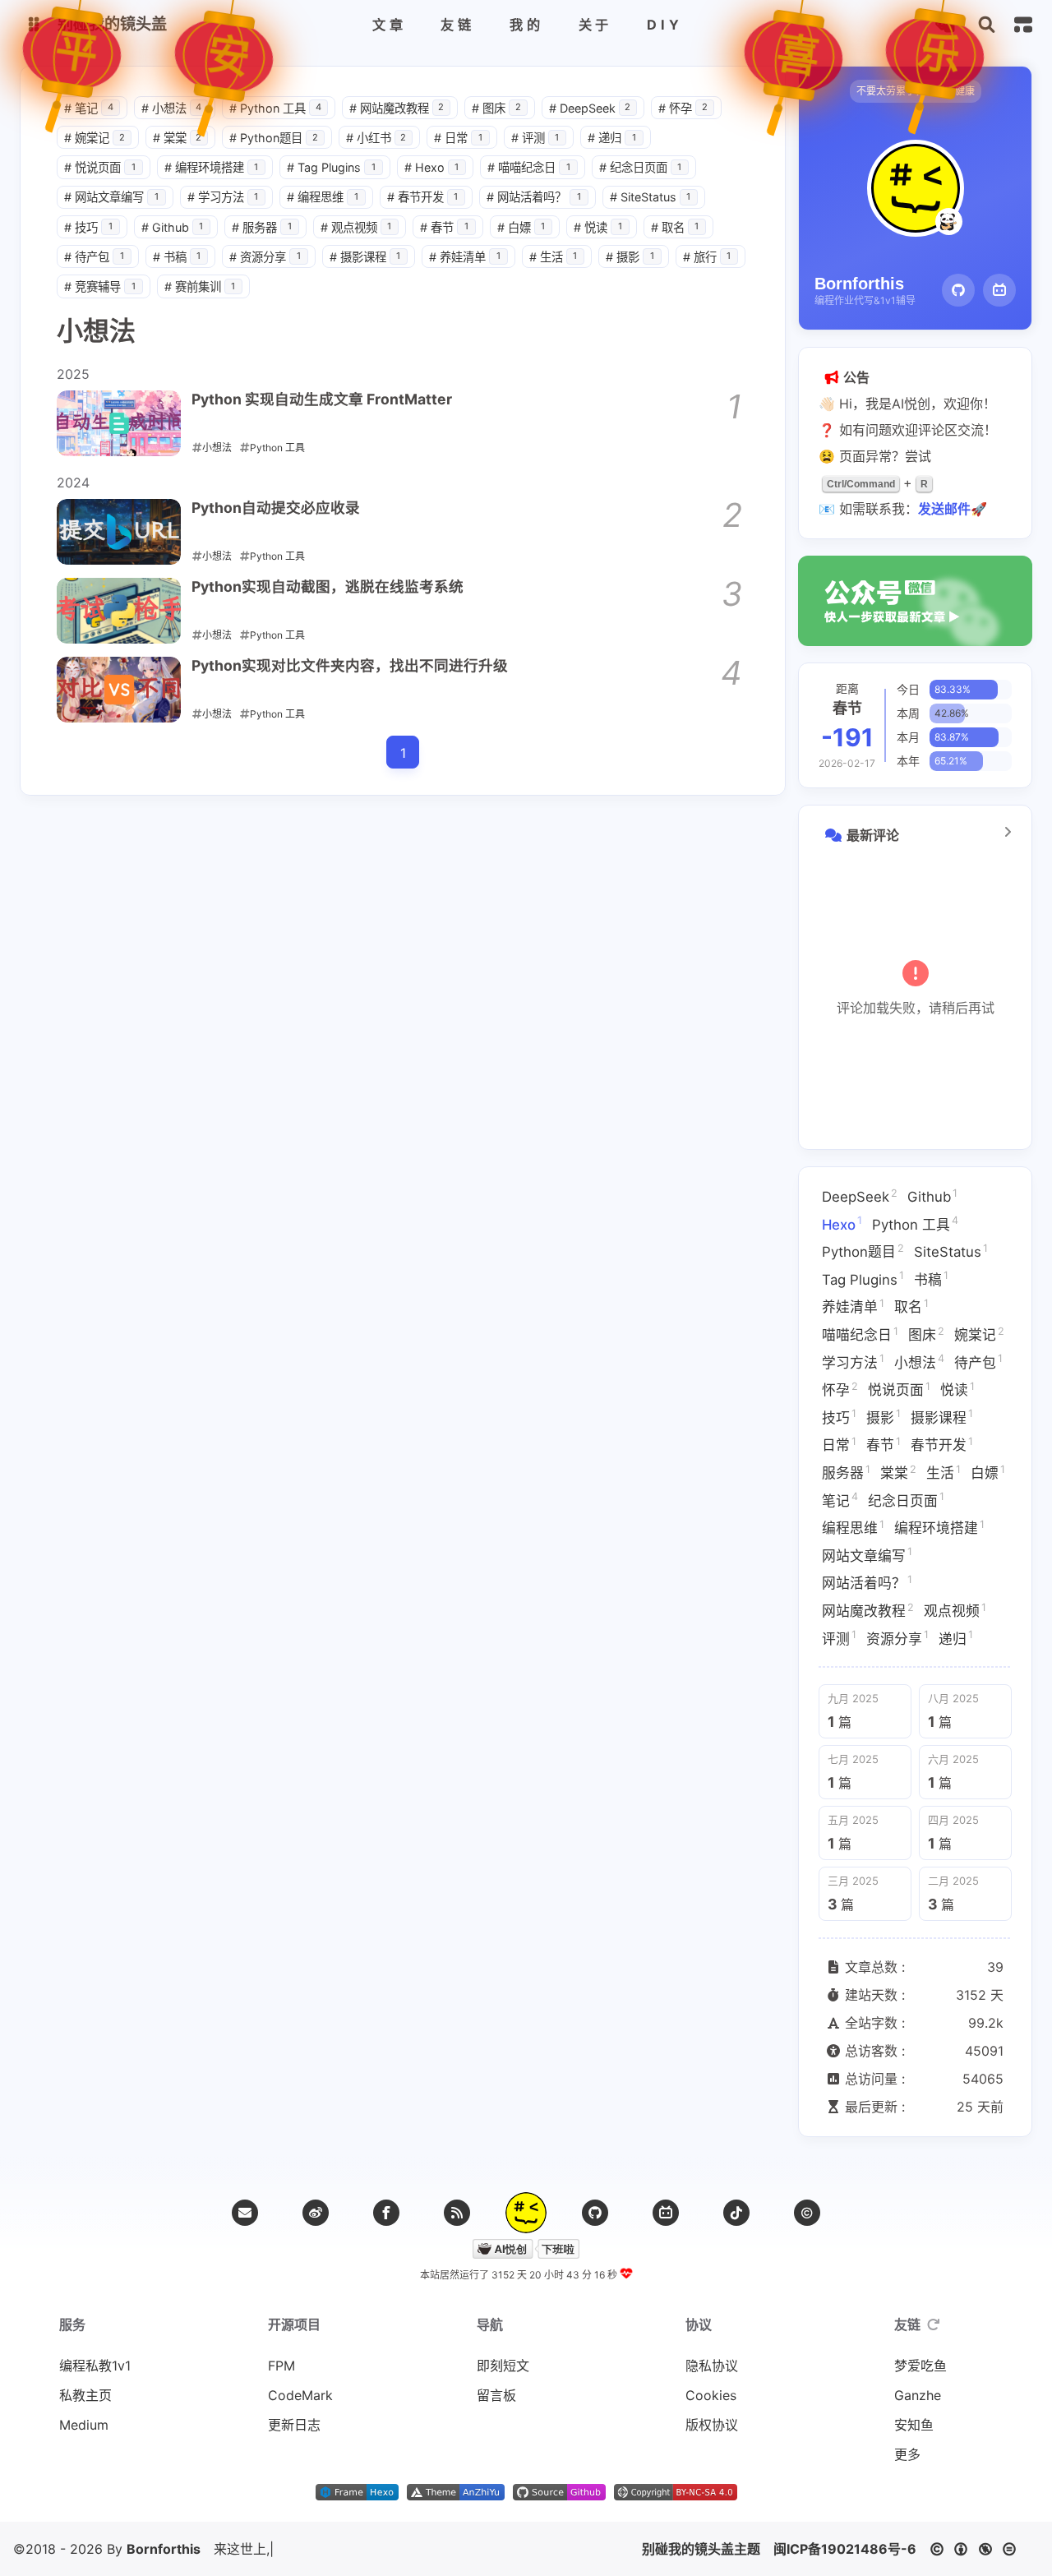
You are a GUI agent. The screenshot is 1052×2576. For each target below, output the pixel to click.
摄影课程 (365, 257)
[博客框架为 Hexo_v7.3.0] (357, 2495)
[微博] (316, 2213)
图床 (496, 108)
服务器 (262, 227)
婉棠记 (95, 138)
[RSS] (457, 2213)
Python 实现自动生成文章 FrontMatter (322, 399)
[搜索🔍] (987, 25)
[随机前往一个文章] (945, 25)
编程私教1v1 (95, 2366)
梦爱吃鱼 (920, 2366)
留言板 (496, 2395)
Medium (84, 2425)
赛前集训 (200, 286)
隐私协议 (712, 2366)
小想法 (172, 108)
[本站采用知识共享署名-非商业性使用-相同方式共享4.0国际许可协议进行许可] (676, 2495)
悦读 (598, 227)
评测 (535, 138)
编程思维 (323, 197)
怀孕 (683, 108)
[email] (245, 2213)
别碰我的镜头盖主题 (701, 2549)
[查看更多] (1008, 832)
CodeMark (300, 2395)
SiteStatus (651, 197)
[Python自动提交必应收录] (119, 532)
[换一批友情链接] (934, 2324)
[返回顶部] (526, 2213)
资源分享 (265, 257)
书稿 (177, 257)
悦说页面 (100, 167)
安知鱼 (914, 2425)
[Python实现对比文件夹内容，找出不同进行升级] (119, 690)
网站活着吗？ (534, 197)
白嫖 (521, 227)
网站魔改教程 (397, 108)
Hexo (432, 167)
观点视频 (356, 227)
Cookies (711, 2395)
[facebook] (386, 2213)
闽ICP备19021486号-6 (845, 2549)
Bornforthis (164, 2549)
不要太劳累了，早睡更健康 (916, 91)
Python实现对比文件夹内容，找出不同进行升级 (350, 665)
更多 (907, 2454)
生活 (554, 257)
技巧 (88, 227)
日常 (458, 138)
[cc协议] (978, 2549)
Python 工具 (275, 108)
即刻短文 (503, 2366)
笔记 (89, 108)
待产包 (94, 257)
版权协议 (712, 2425)
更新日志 (294, 2425)
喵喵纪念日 (529, 167)
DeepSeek (590, 108)
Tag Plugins (331, 167)
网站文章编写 (111, 197)
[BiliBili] (999, 290)
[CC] (807, 2213)
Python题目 (274, 138)
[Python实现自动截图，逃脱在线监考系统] (119, 611)
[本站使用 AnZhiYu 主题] (456, 2495)
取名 (675, 227)
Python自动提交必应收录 (276, 508)
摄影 (630, 257)
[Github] (958, 290)
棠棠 (178, 138)
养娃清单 (465, 257)
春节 (444, 227)
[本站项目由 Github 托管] (559, 2495)
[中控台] (1023, 25)
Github (173, 227)
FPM (281, 2366)
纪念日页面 (641, 167)
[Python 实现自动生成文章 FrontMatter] (119, 423)
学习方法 (223, 197)
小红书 (376, 138)
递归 (612, 138)
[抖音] (736, 2213)
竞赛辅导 (100, 286)
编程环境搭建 (212, 167)
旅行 (707, 257)
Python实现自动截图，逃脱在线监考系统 (328, 586)
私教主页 (85, 2395)
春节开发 (423, 197)
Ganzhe (918, 2395)
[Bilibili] (666, 2213)
